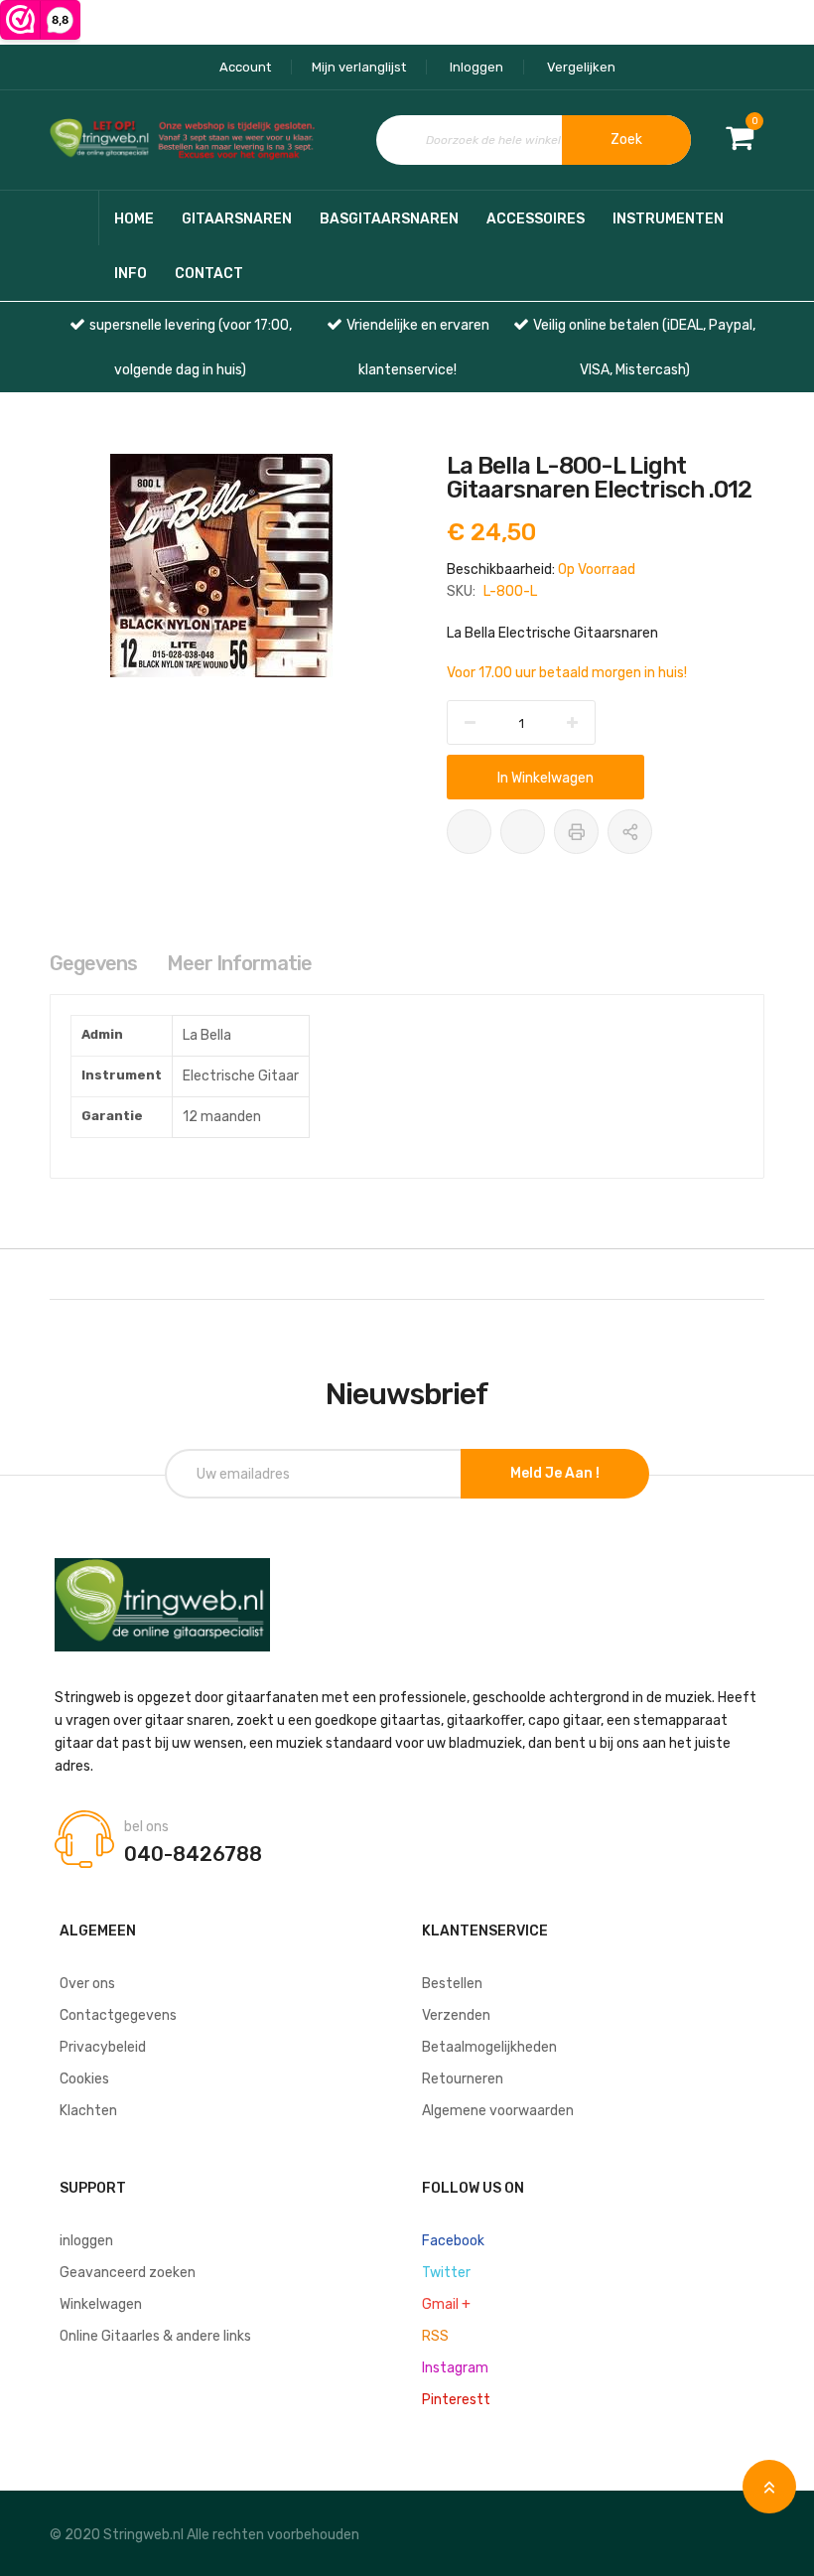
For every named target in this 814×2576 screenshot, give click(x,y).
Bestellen (452, 1984)
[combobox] (534, 140)
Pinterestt (456, 2400)
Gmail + (446, 2304)
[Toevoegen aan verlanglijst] (469, 832)
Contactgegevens (118, 2015)
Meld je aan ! (555, 1473)
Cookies (84, 2079)
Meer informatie (239, 963)
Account (245, 67)
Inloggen (476, 67)
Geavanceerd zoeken (128, 2273)
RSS (435, 2336)
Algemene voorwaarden (498, 2111)
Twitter (446, 2273)
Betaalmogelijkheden (489, 2047)
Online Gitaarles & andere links (155, 2336)
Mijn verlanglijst (359, 67)
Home (134, 219)
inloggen (86, 2241)
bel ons (146, 1827)
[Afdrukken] (576, 832)
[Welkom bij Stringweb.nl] (186, 140)
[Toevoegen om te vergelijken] (523, 832)
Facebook (453, 2241)
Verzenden (456, 2015)
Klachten (88, 2111)
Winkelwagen (101, 2304)
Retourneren (463, 2079)
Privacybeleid (103, 2047)
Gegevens (93, 963)
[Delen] (630, 832)
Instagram (455, 2368)
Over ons (87, 1984)
